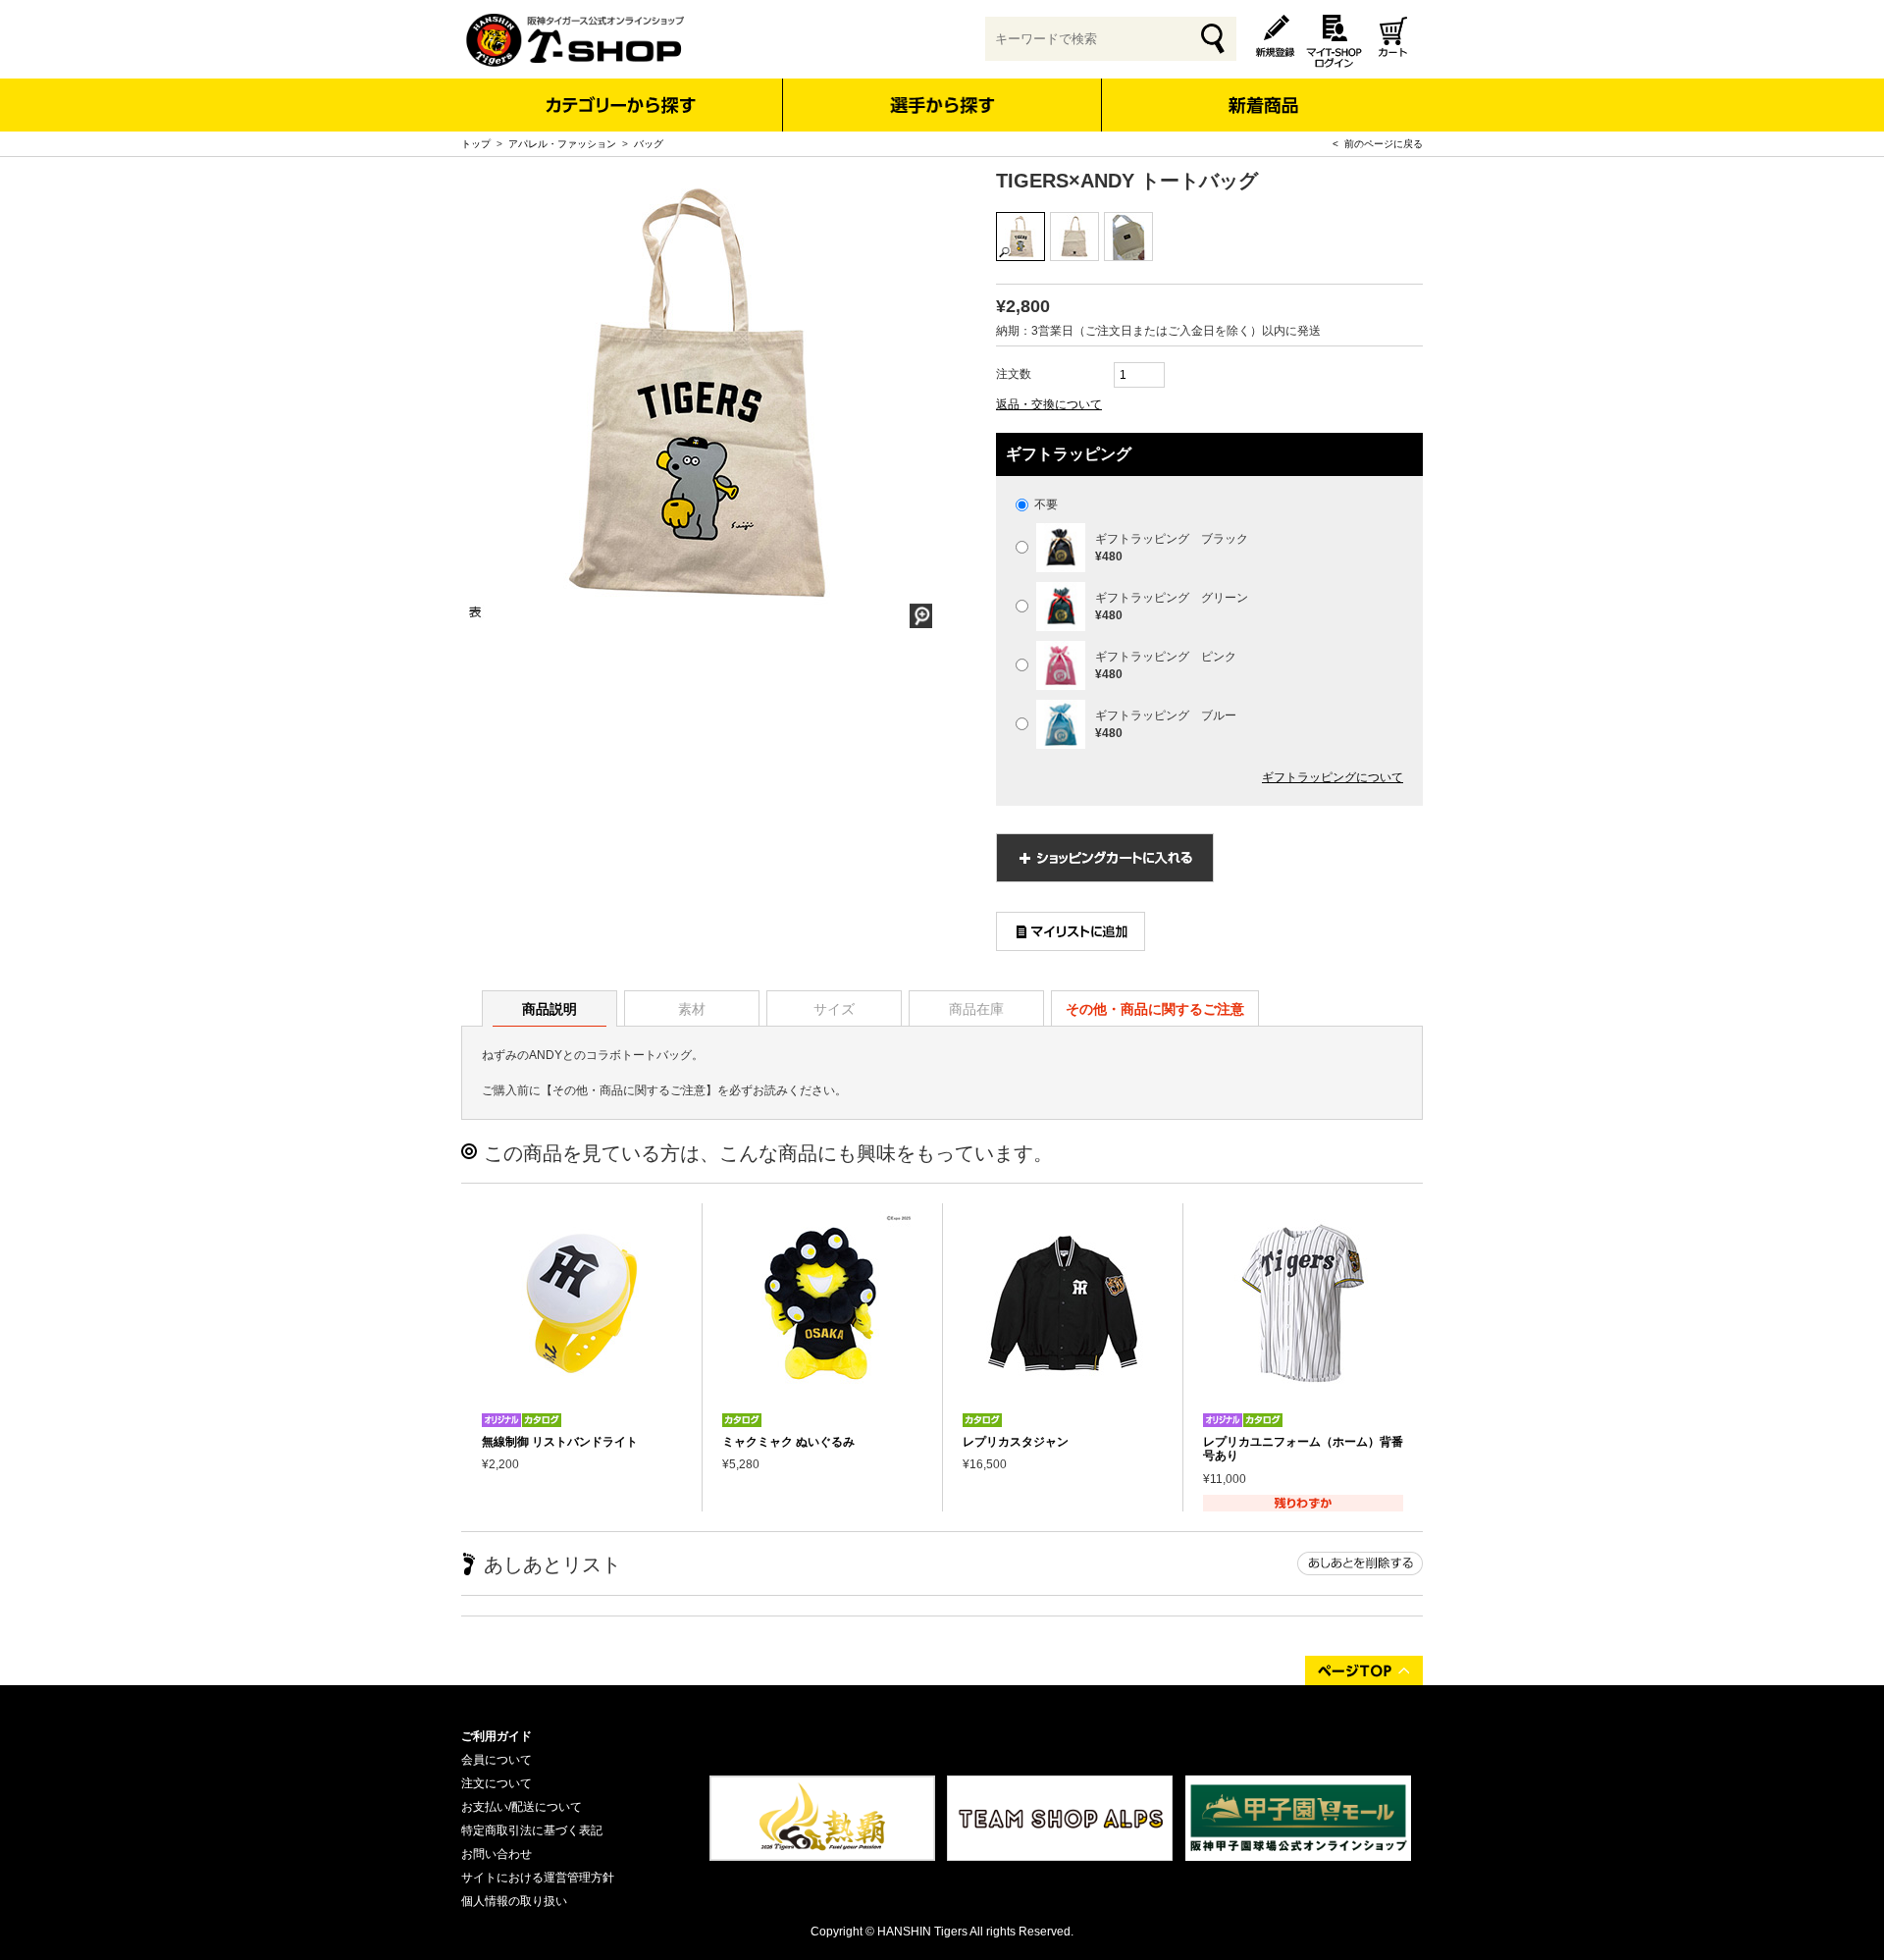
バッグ (649, 144)
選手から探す (942, 105)
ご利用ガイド (497, 1736)
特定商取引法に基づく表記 (532, 1830)
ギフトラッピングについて (1333, 777)
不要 (1045, 504)
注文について (497, 1783)
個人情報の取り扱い (514, 1901)
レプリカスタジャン (1016, 1442)
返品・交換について (1049, 404)
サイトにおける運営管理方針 (538, 1878)
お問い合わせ (497, 1854)
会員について (497, 1760)
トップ (476, 144)
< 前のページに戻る (1378, 144)
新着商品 (1262, 92)
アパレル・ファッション (562, 144)
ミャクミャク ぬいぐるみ (788, 1442)
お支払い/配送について (522, 1807)
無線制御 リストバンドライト (560, 1442)
